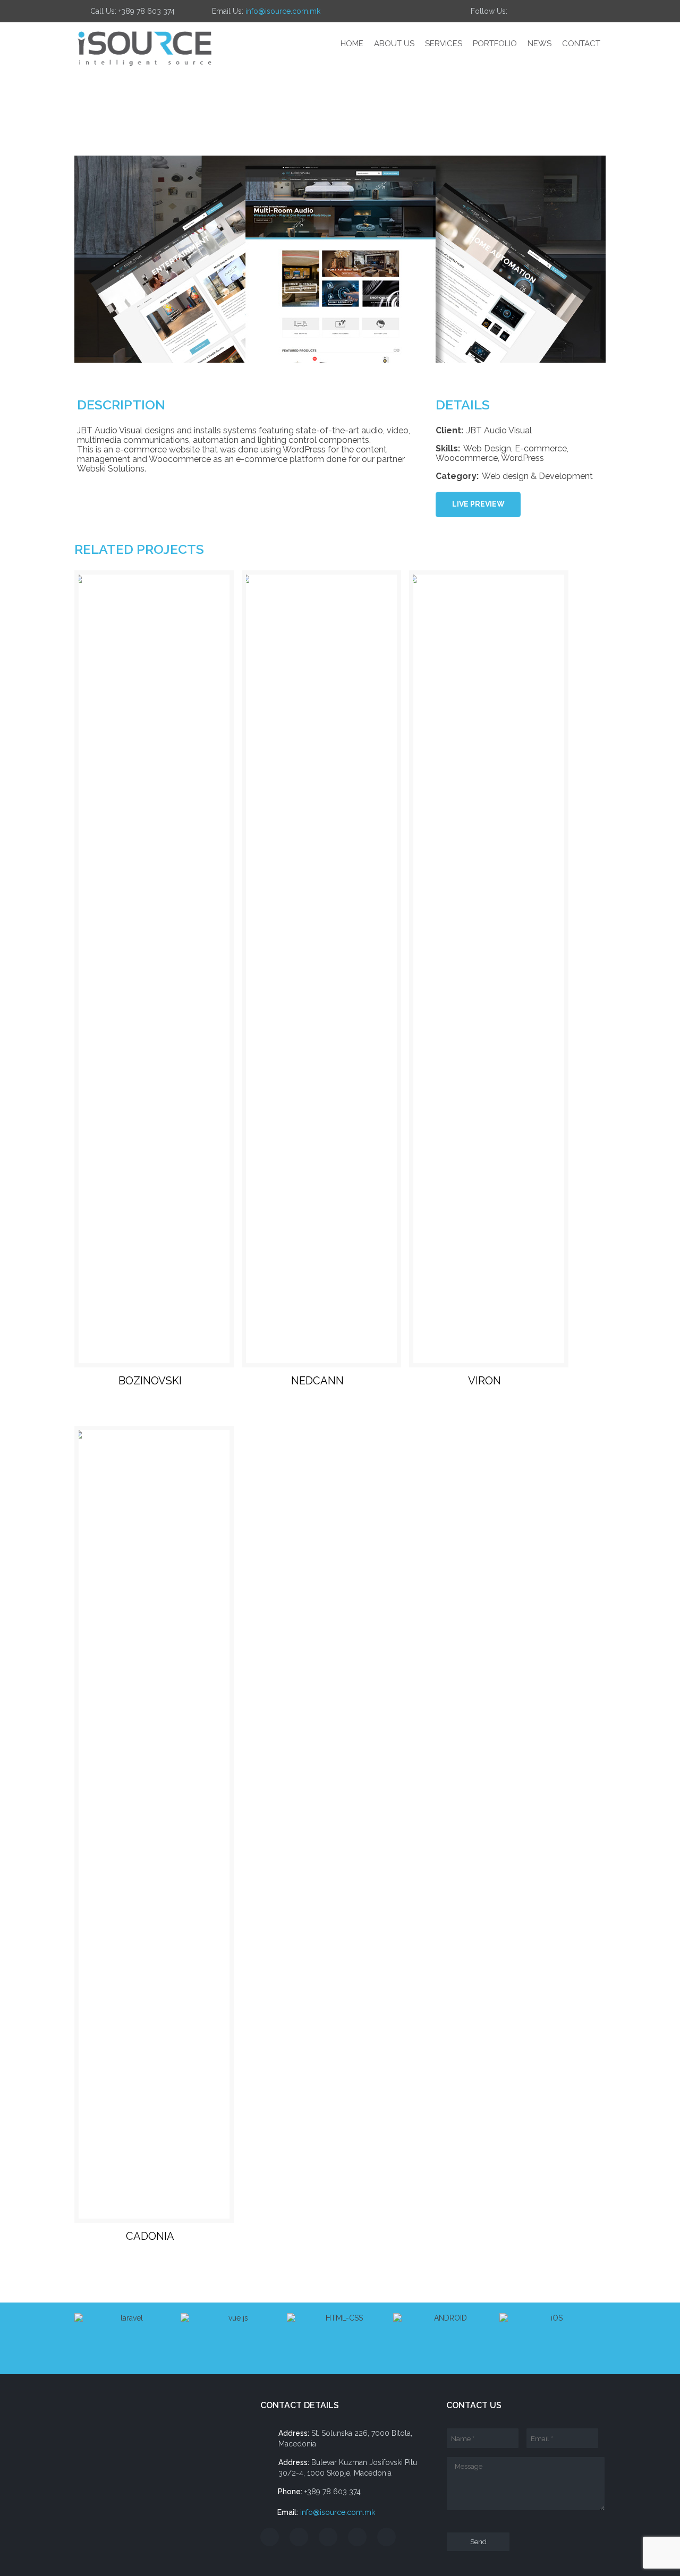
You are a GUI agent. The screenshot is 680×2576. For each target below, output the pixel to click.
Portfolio (495, 44)
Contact (581, 44)
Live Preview (478, 504)
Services (444, 44)
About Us (394, 44)
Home (352, 44)
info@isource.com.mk (283, 11)
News (539, 44)
